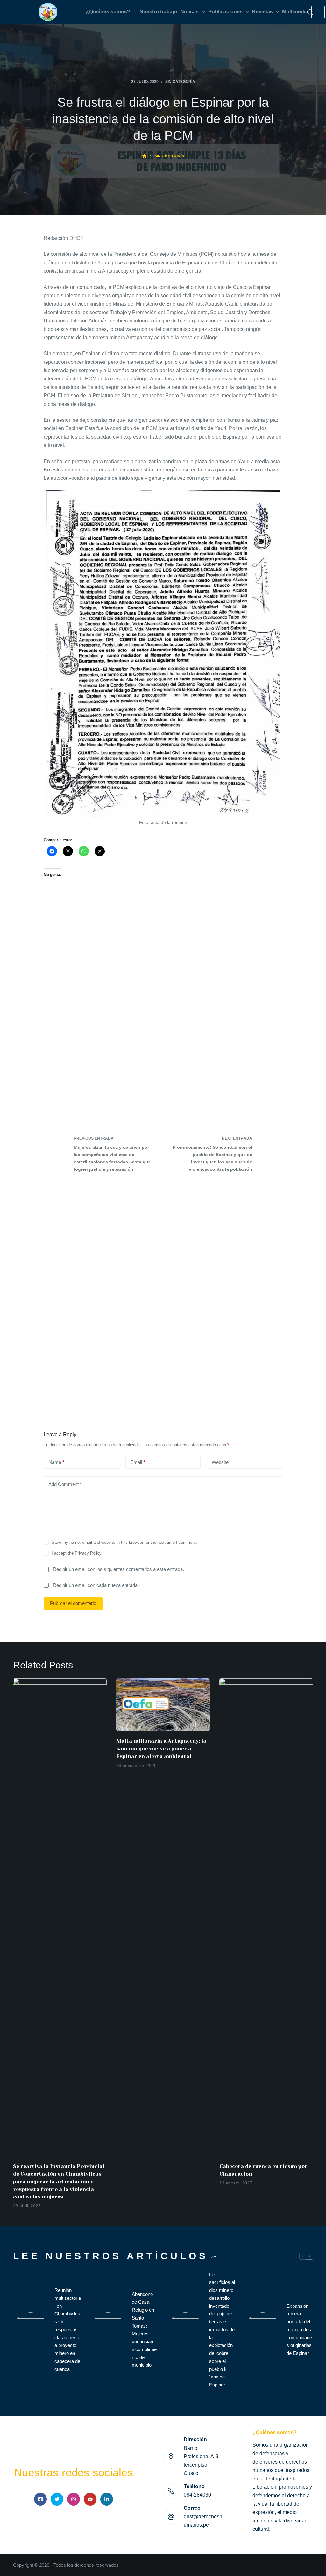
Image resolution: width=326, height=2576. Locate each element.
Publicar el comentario (73, 1603)
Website (220, 1462)
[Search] (310, 12)
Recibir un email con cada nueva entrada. (96, 1585)
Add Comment (65, 1484)
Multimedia (295, 12)
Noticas (189, 12)
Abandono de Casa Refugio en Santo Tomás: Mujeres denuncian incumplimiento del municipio (144, 2330)
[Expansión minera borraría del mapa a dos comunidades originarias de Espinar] (263, 2330)
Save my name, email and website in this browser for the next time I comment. (124, 1542)
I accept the (77, 1553)
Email (138, 1462)
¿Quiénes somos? (108, 12)
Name (56, 1462)
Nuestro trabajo (158, 12)
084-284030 (197, 2495)
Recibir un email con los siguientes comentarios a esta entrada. (118, 1569)
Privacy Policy (88, 1553)
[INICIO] (144, 156)
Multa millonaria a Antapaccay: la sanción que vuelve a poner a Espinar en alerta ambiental (161, 1749)
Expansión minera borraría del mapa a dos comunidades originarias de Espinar (299, 2330)
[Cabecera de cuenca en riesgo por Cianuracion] (266, 1917)
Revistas (262, 12)
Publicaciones (225, 12)
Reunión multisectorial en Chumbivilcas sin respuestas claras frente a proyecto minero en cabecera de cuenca (68, 2330)
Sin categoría (180, 82)
